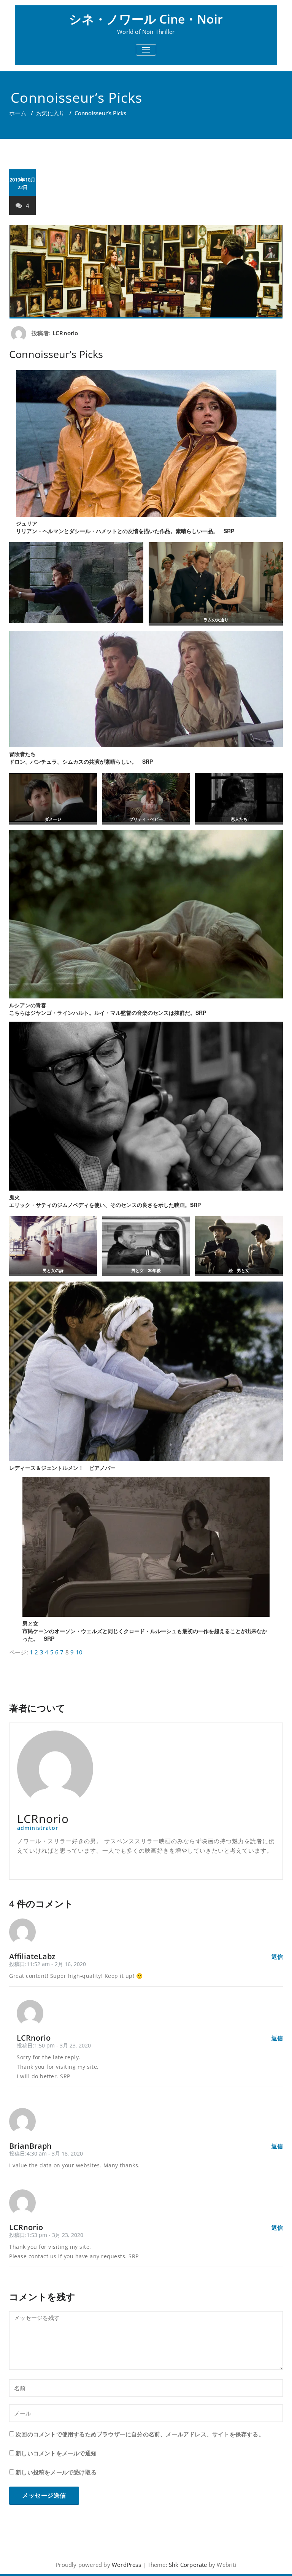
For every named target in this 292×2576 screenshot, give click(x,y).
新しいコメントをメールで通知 (56, 2453)
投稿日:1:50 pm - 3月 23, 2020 (54, 2045)
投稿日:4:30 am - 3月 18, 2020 (46, 2153)
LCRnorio (65, 333)
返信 (277, 1957)
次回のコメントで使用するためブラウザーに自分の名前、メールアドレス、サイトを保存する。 (140, 2434)
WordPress (126, 2565)
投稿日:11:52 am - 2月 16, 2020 (48, 1964)
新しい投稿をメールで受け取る (56, 2472)
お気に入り (50, 113)
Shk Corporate (188, 2565)
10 (79, 1652)
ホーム (18, 113)
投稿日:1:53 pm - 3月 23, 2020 (46, 2235)
